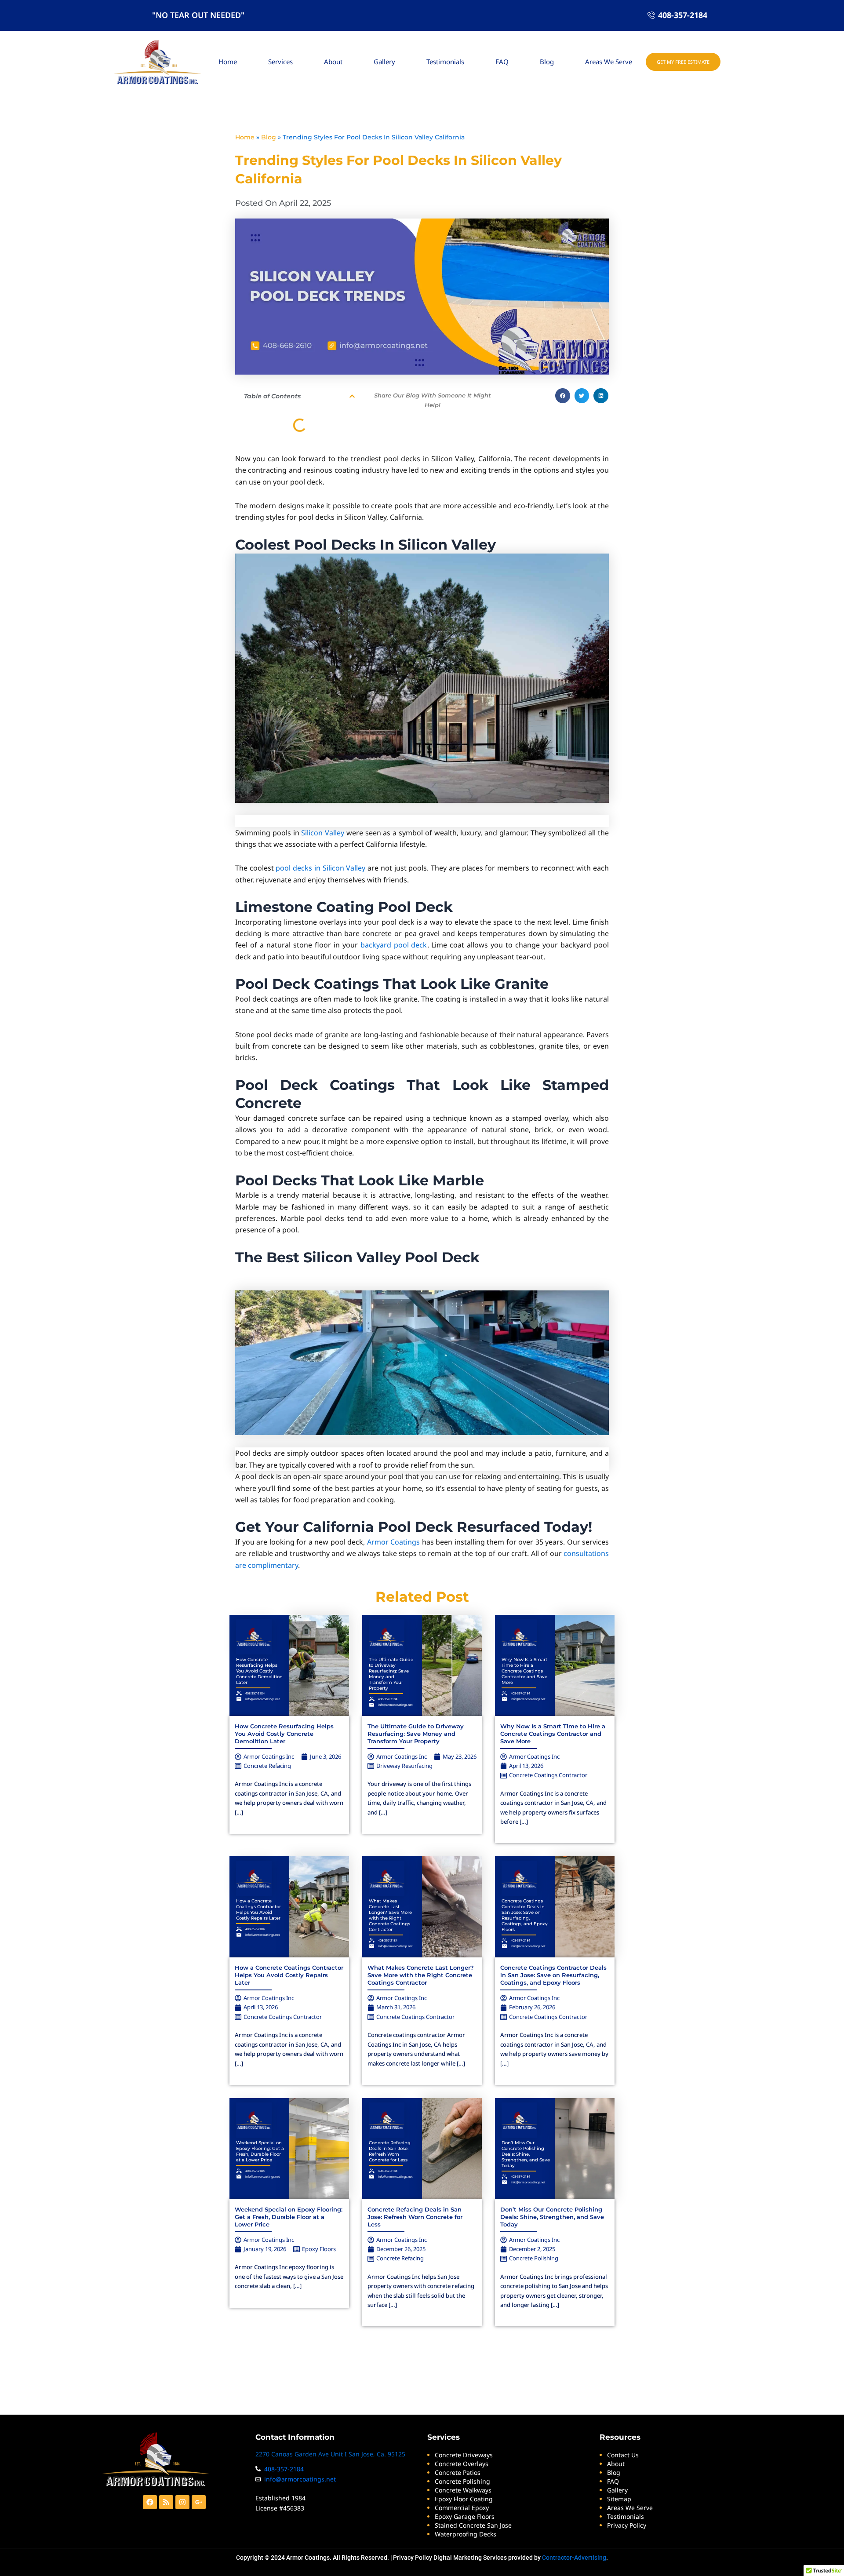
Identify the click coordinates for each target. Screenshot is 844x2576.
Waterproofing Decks (466, 2534)
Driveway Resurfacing (404, 1766)
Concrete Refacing (267, 1766)
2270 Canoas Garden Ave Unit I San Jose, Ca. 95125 (330, 2454)
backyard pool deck (394, 945)
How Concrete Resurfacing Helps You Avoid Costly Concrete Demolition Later (259, 1671)
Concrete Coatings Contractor (548, 1775)
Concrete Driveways (464, 2455)
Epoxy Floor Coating (464, 2499)
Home (228, 62)
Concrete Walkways (463, 2490)
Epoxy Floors (319, 2249)
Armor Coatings (394, 1542)
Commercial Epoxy (462, 2508)
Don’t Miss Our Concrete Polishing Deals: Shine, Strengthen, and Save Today (526, 2154)
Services (280, 62)
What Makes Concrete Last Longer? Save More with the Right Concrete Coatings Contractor (390, 1915)
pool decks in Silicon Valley (320, 868)
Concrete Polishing (534, 2258)
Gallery (384, 62)
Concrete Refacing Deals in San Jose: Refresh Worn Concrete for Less (390, 2151)
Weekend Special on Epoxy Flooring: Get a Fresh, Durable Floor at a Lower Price (260, 2151)
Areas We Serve (609, 62)
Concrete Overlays (462, 2464)
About (333, 62)
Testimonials (445, 62)
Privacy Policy (413, 2558)
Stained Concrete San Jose (473, 2525)
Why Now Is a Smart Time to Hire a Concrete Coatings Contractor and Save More (524, 1671)
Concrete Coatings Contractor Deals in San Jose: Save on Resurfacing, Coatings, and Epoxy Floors (525, 1915)
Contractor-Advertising (574, 2558)
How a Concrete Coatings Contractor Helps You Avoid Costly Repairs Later (258, 1909)
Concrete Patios (458, 2472)
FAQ (502, 62)
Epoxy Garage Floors (465, 2516)
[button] (352, 396)
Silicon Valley (323, 833)
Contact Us (623, 2455)
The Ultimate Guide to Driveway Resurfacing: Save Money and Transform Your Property (391, 1674)
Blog (547, 62)
